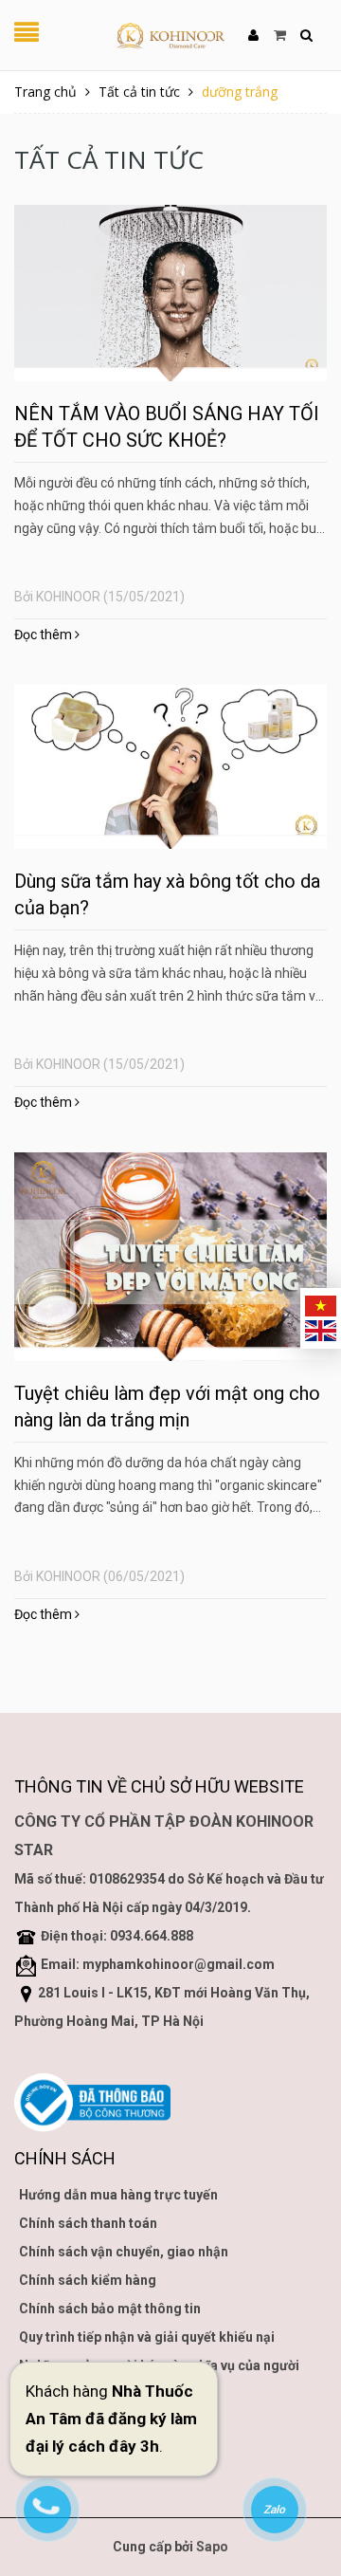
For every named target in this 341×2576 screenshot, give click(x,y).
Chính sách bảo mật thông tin (110, 2309)
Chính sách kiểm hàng (88, 2280)
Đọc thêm (45, 635)
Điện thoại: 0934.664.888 (117, 1936)
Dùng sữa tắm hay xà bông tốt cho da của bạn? (167, 894)
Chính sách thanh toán (88, 2223)
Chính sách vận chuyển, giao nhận (124, 2252)
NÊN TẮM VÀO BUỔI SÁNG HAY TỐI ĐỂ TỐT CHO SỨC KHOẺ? (167, 427)
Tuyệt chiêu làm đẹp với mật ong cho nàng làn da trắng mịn (167, 1407)
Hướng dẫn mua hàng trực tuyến (118, 2195)
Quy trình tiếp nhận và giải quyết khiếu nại (147, 2337)
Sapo (212, 2547)
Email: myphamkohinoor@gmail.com (158, 1964)
